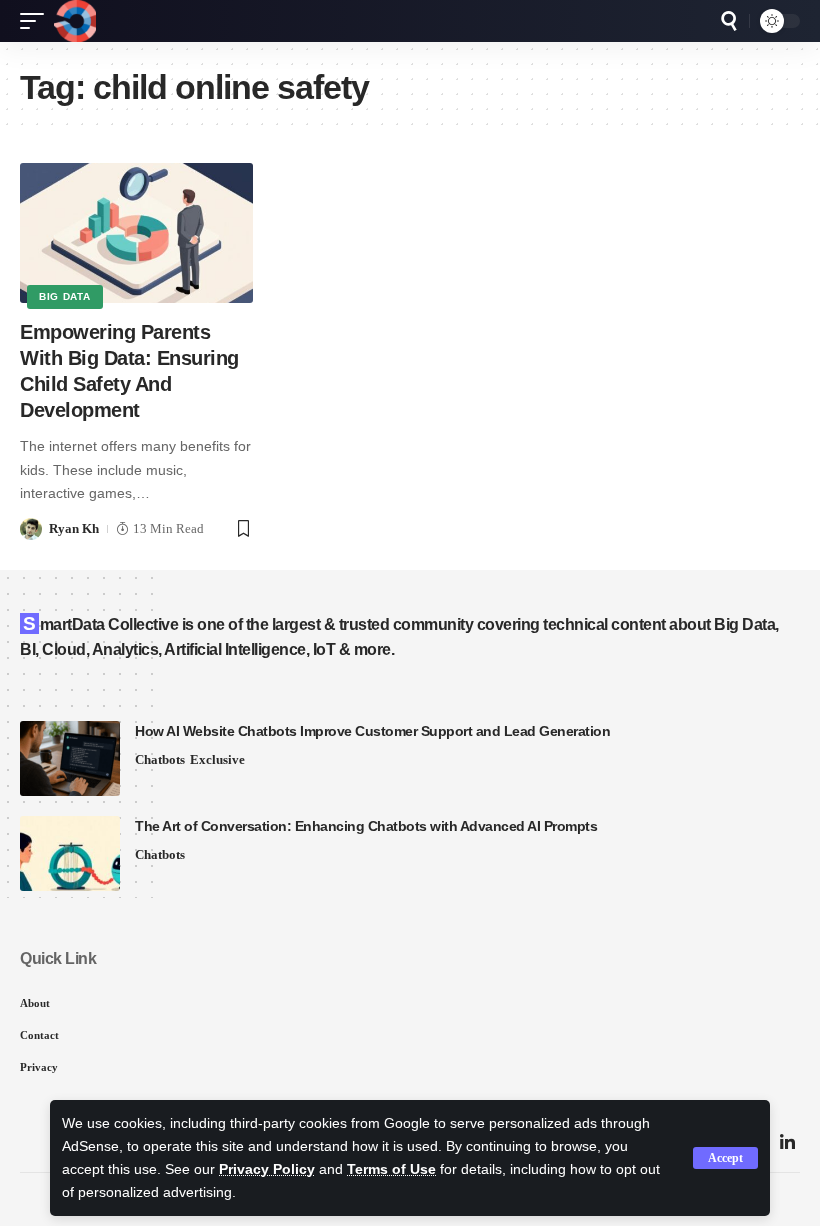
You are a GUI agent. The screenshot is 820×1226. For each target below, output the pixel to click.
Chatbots (160, 759)
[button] (725, 1158)
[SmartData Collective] (75, 21)
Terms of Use (391, 1169)
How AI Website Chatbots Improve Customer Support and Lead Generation (372, 731)
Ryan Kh (74, 528)
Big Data (65, 296)
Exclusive (217, 759)
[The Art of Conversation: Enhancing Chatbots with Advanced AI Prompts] (70, 853)
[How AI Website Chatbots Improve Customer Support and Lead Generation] (70, 758)
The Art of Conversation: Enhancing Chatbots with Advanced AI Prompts (366, 826)
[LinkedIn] (787, 1143)
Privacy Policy (267, 1169)
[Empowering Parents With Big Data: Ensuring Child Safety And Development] (136, 233)
